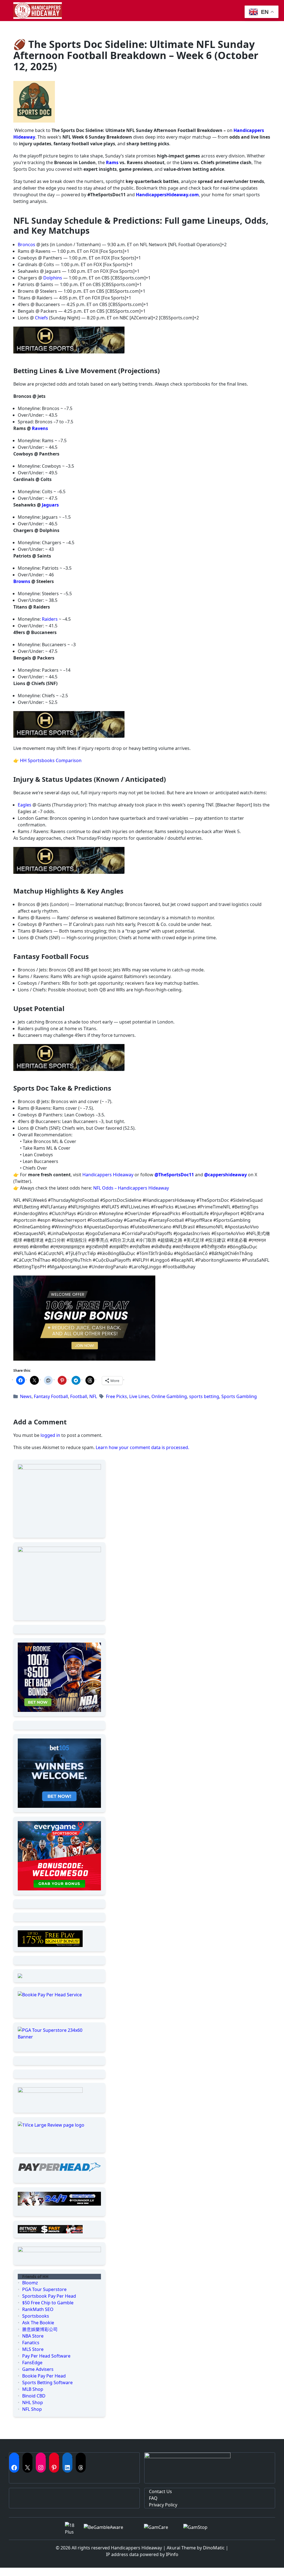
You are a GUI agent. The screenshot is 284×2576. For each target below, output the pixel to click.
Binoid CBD (34, 2396)
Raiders (50, 619)
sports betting (204, 1396)
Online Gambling (169, 1396)
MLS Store (33, 2349)
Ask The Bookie (38, 2323)
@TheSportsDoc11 (174, 1175)
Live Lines (139, 1396)
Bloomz (30, 2283)
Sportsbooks (36, 2316)
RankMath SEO (38, 2309)
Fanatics (31, 2343)
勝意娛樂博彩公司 (40, 2329)
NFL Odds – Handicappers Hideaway (131, 1188)
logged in (50, 1435)
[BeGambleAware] (109, 2529)
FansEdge (32, 2363)
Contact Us (160, 2491)
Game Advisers (38, 2369)
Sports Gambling (239, 1396)
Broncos (26, 245)
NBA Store (33, 2336)
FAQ (153, 2498)
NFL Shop (32, 2409)
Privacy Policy (163, 2505)
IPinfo (172, 2554)
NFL (93, 1396)
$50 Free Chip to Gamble (48, 2303)
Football (79, 1396)
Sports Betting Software (47, 2382)
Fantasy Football (51, 1396)
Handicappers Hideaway (108, 1175)
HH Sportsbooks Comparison (51, 760)
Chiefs (41, 318)
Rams (112, 162)
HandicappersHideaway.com (167, 195)
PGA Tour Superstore (44, 2289)
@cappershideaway (225, 1175)
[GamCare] (159, 2529)
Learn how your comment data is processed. (142, 1447)
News (26, 1396)
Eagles (25, 805)
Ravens (40, 428)
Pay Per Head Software (46, 2356)
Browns (22, 581)
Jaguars (50, 505)
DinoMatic (214, 2548)
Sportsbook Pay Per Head (49, 2296)
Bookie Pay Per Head (44, 2376)
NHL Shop (33, 2402)
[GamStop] (201, 2529)
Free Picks (116, 1396)
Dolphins (53, 278)
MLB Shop (33, 2389)
